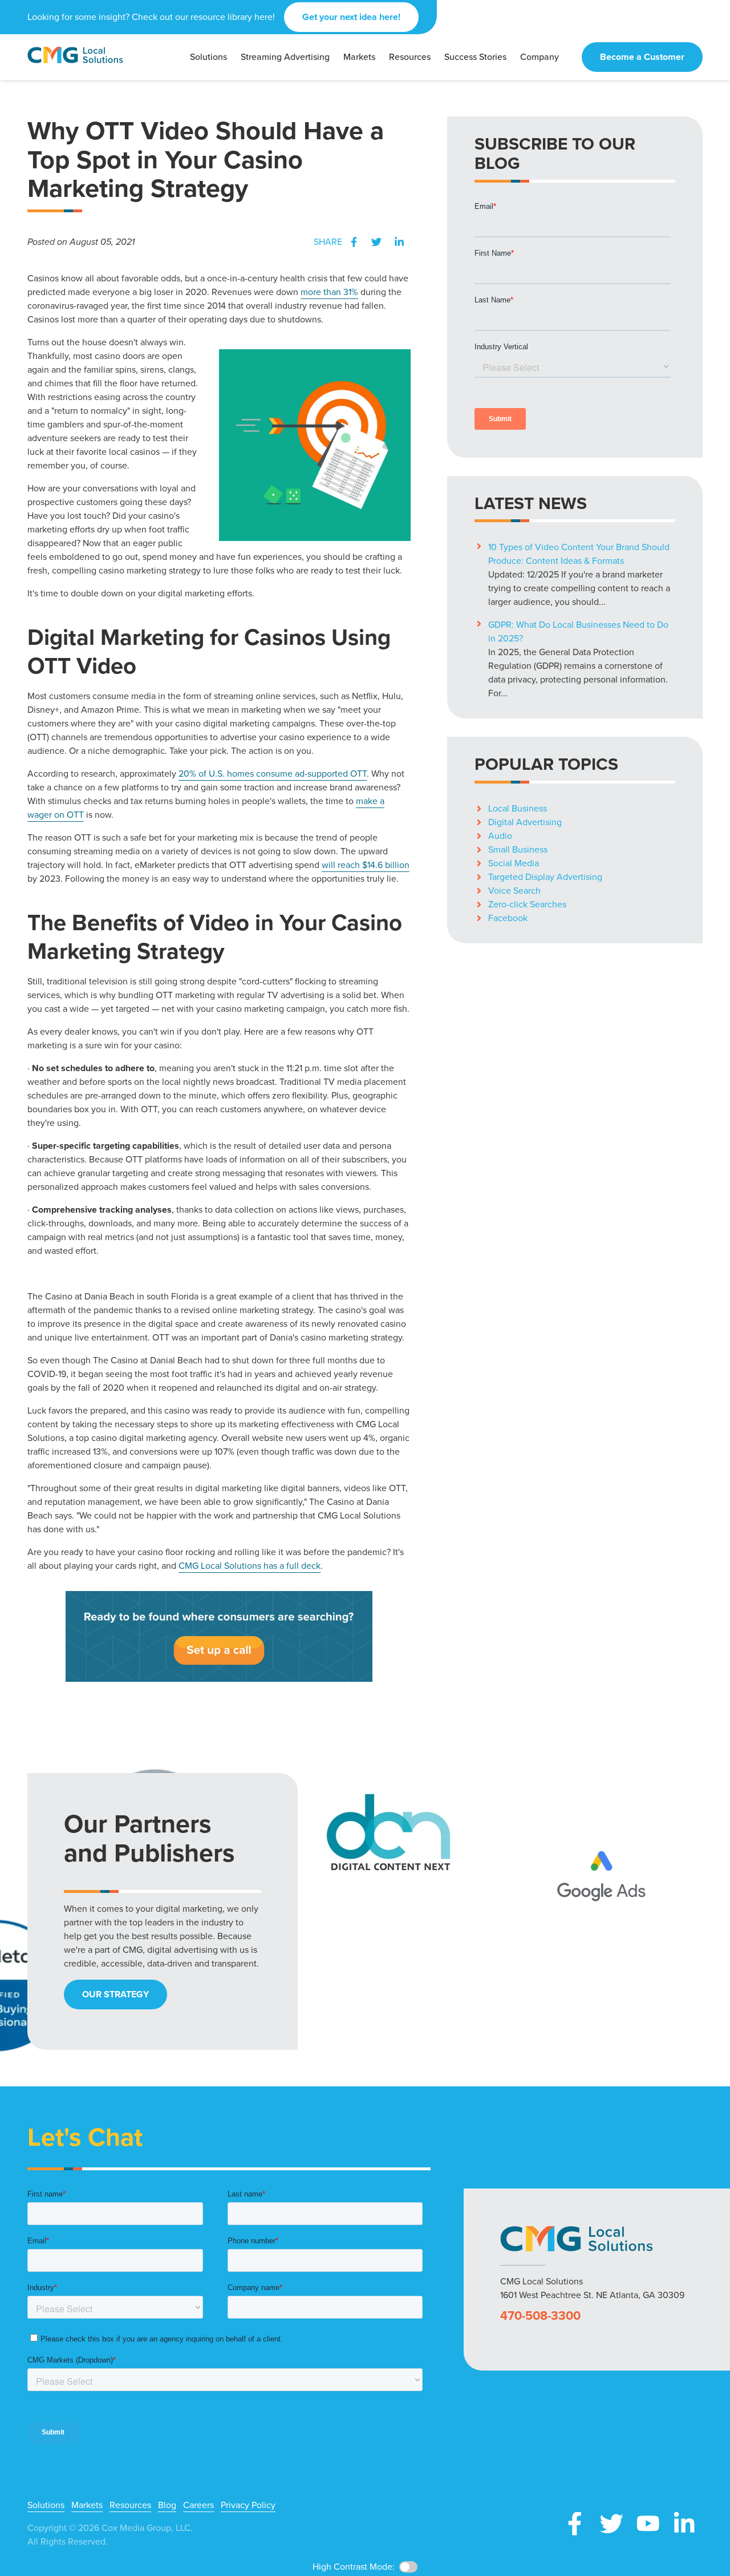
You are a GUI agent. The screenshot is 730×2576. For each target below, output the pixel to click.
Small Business (518, 849)
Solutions (46, 2505)
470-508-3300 (540, 2316)
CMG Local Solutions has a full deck (250, 1566)
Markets (87, 2505)
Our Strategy (115, 1994)
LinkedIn (399, 242)
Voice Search (514, 891)
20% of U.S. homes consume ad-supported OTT (273, 774)
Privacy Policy (248, 2505)
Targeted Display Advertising (545, 877)
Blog (167, 2505)
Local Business (518, 808)
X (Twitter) (611, 2523)
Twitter (376, 242)
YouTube (648, 2523)
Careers (198, 2505)
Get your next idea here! (351, 17)
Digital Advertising (525, 822)
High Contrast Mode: (354, 2567)
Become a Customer (642, 57)
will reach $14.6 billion (366, 865)
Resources (130, 2505)
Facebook (354, 242)
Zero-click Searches (527, 904)
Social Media (514, 863)
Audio (500, 836)
